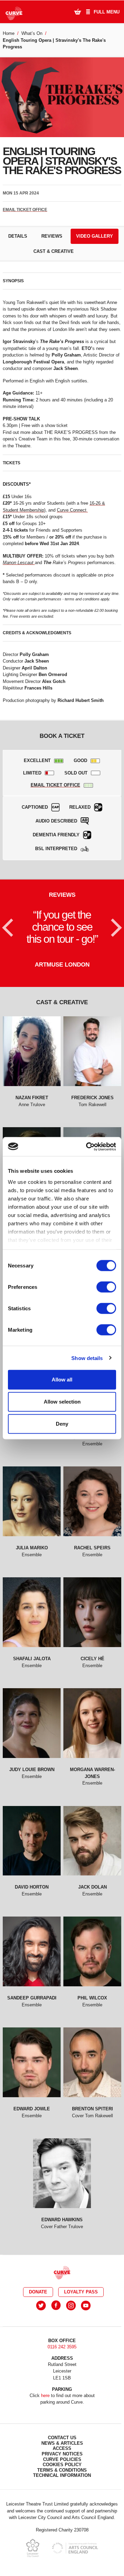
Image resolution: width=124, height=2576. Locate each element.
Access (62, 2448)
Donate (38, 2292)
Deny (62, 1424)
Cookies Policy (62, 2464)
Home (9, 33)
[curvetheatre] (86, 2305)
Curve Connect (72, 510)
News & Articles (62, 2443)
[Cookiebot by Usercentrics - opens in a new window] (87, 1147)
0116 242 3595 (62, 2346)
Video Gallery (95, 236)
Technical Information (62, 2475)
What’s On (32, 33)
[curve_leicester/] (71, 2305)
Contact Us (62, 2437)
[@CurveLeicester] (41, 2305)
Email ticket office (25, 210)
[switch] (106, 1287)
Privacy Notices (62, 2454)
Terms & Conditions (62, 2470)
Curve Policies (62, 2459)
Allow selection (62, 1402)
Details (18, 236)
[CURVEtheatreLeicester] (56, 2305)
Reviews (52, 236)
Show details (87, 1358)
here (45, 2395)
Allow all (62, 1380)
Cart (77, 11)
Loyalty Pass (81, 2292)
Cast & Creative (54, 251)
